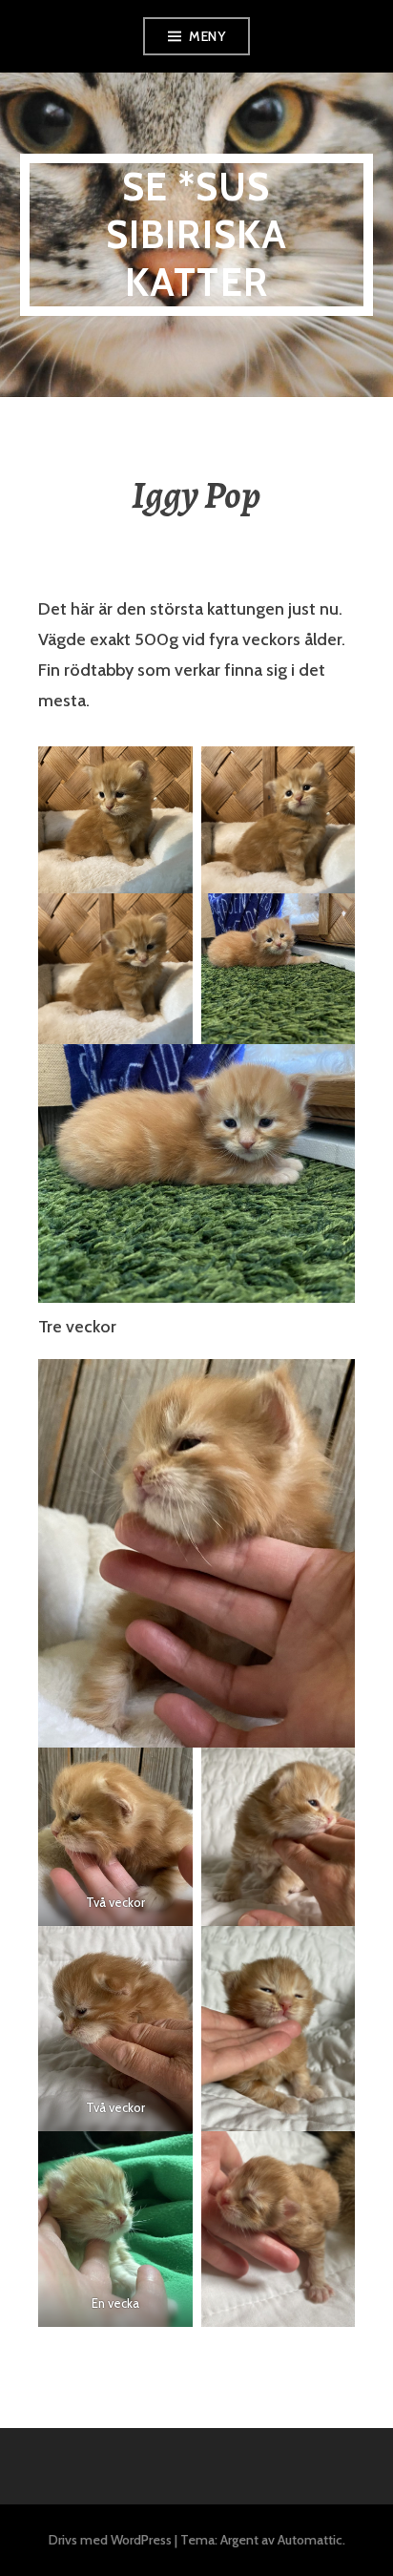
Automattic (310, 2540)
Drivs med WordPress (110, 2540)
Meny (207, 36)
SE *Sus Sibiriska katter (197, 234)
